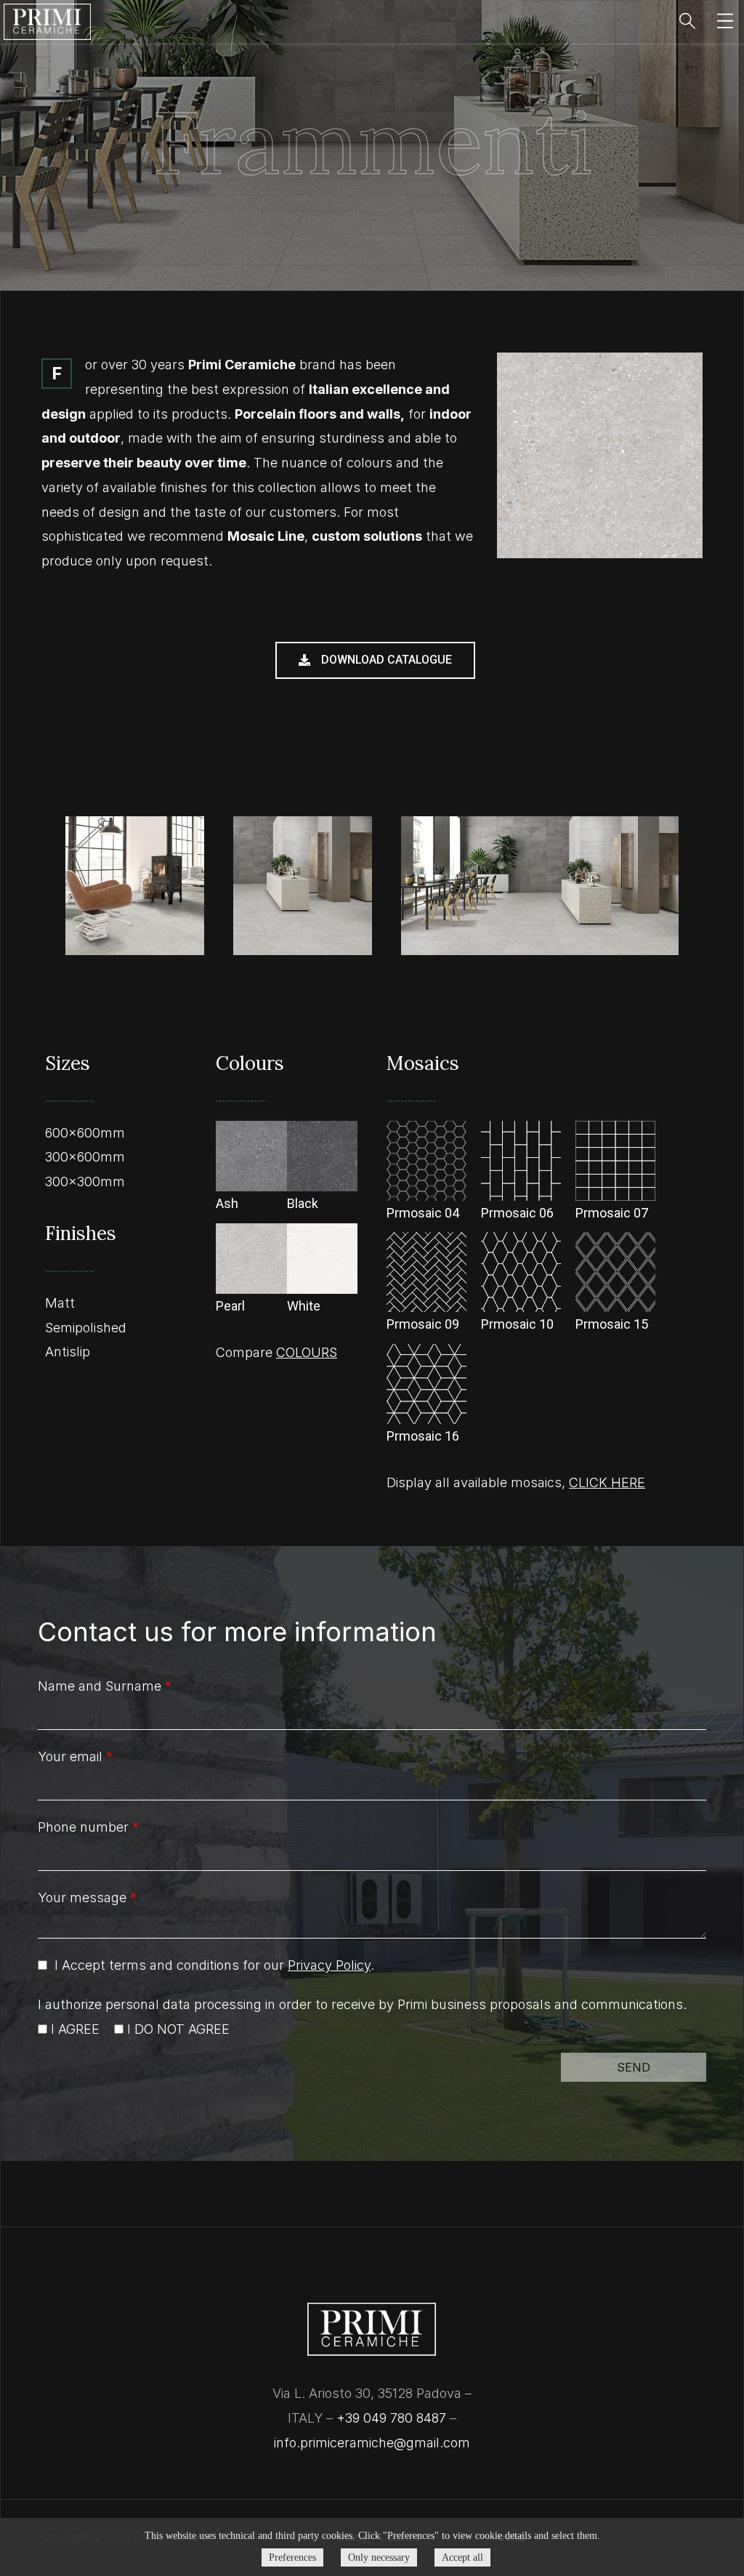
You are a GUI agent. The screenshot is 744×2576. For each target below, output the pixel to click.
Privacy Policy (329, 1965)
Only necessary (379, 2557)
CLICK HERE (607, 1482)
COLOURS (307, 1352)
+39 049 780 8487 (391, 2418)
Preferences (292, 2557)
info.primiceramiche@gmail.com (372, 2443)
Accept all (462, 2557)
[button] (375, 660)
